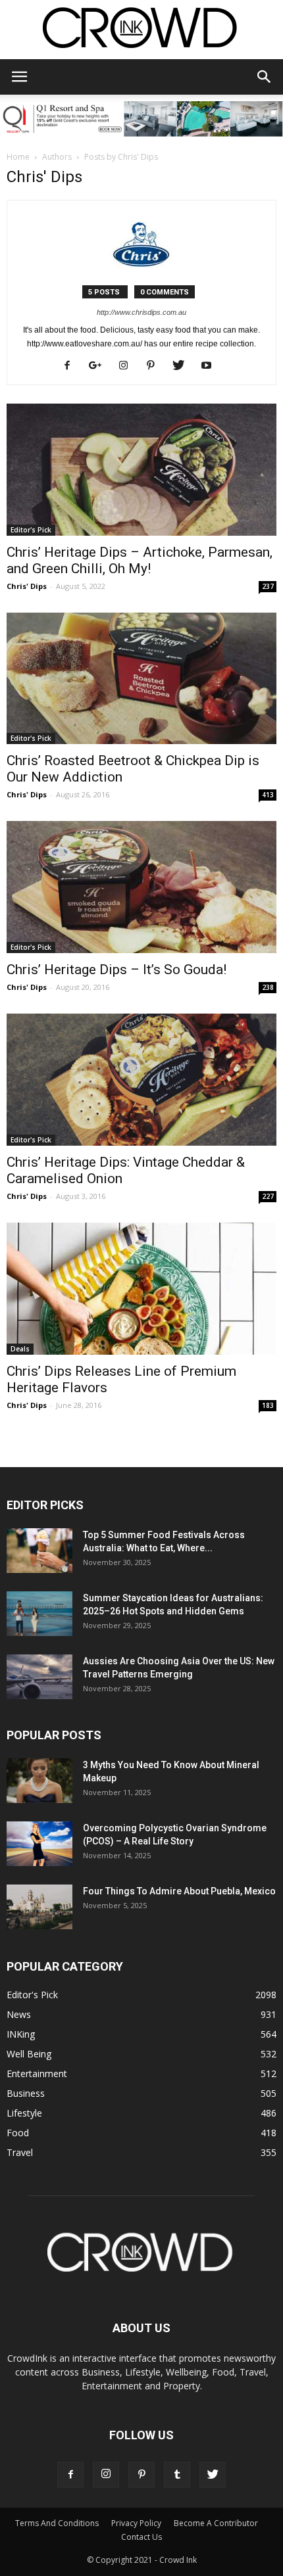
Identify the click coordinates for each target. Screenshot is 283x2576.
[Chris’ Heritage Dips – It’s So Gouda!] (141, 887)
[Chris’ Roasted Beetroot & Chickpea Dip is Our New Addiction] (141, 679)
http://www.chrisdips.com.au (141, 312)
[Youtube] (211, 366)
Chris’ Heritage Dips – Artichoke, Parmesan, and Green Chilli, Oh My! (140, 560)
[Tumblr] (177, 2475)
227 (268, 1196)
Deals (20, 1349)
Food (18, 2133)
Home (18, 157)
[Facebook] (72, 366)
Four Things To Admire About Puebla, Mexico (179, 1891)
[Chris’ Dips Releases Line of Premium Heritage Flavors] (141, 1289)
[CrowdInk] (141, 31)
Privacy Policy (136, 2523)
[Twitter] (183, 366)
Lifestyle (24, 2113)
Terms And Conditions (57, 2523)
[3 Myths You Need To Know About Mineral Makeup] (39, 1781)
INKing (21, 2034)
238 (268, 987)
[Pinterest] (156, 366)
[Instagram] (128, 366)
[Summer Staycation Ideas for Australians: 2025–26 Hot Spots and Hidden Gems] (39, 1614)
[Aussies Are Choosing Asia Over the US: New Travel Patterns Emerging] (39, 1677)
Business (26, 2093)
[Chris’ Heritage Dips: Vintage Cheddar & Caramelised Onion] (141, 1080)
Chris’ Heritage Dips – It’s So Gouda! (116, 970)
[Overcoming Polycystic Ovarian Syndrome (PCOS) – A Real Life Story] (39, 1844)
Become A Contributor (216, 2523)
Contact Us (141, 2537)
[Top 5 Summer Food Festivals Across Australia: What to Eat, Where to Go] (39, 1551)
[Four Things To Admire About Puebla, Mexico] (39, 1907)
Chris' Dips (27, 586)
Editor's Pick (31, 530)
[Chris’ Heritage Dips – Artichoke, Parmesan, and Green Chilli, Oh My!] (141, 470)
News (19, 2014)
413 (268, 795)
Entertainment (37, 2073)
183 (268, 1405)
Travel (20, 2152)
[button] (265, 77)
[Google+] (100, 366)
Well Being (29, 2054)
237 (268, 586)
